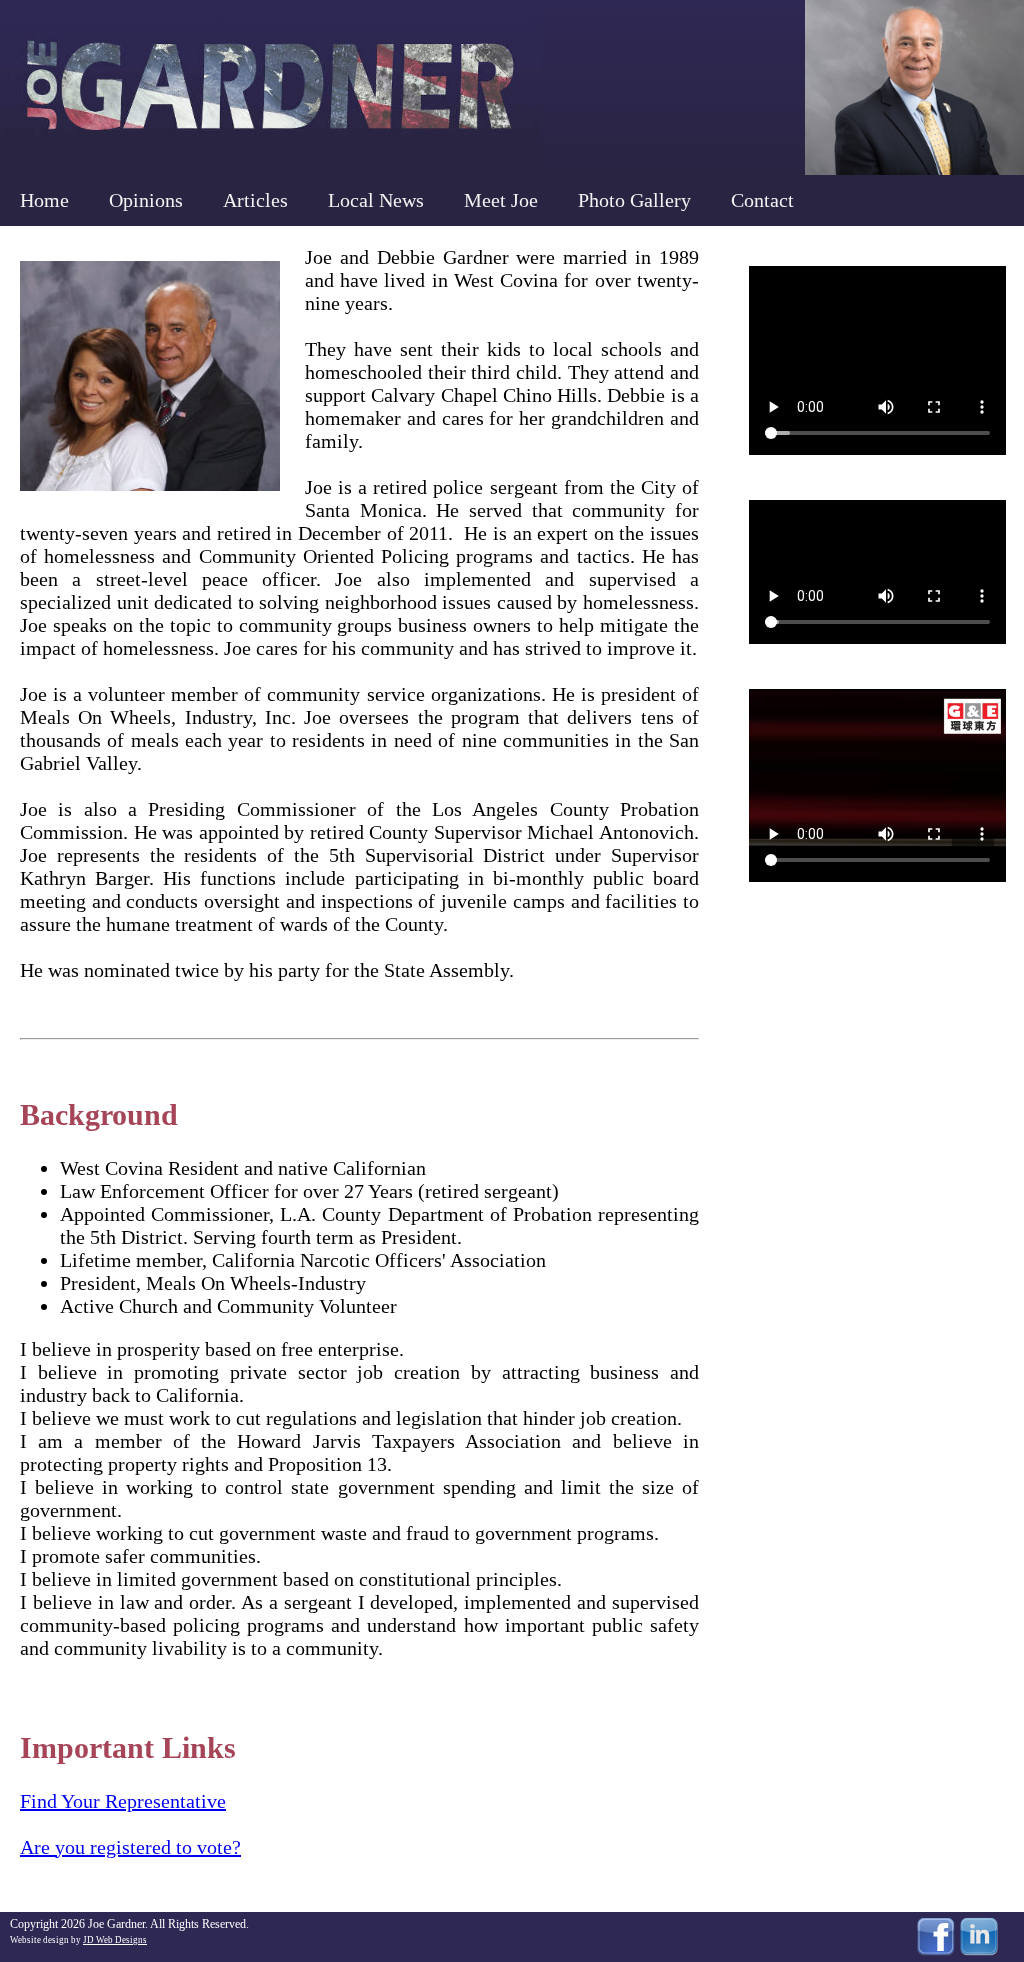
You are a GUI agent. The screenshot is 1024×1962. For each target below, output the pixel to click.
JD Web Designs (115, 1940)
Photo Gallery (634, 200)
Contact (762, 200)
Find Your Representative (123, 1801)
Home (44, 200)
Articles (255, 200)
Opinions (146, 200)
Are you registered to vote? (130, 1847)
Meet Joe (501, 200)
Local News (376, 200)
